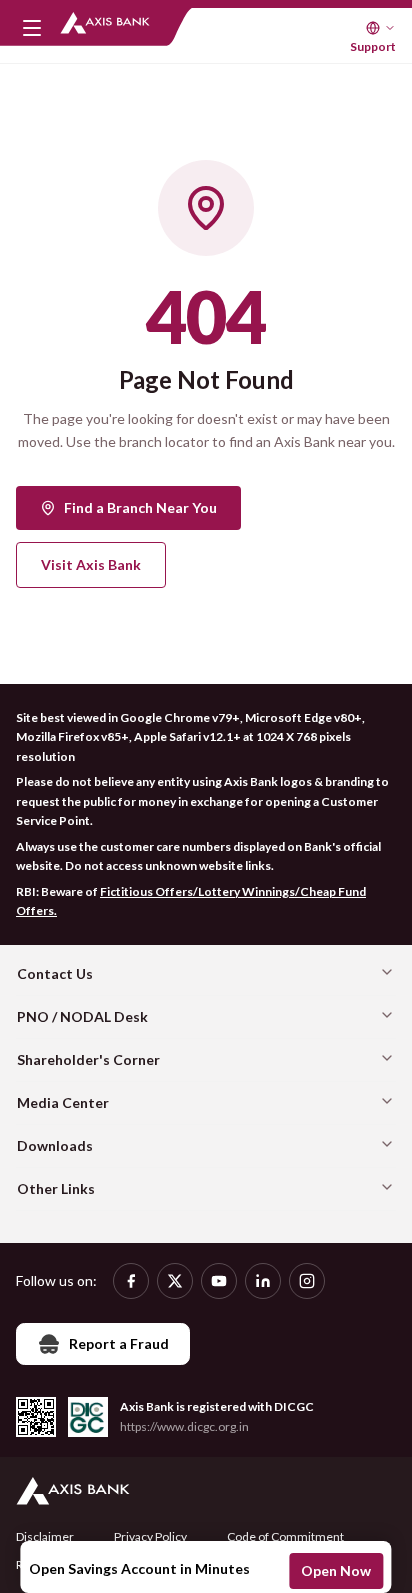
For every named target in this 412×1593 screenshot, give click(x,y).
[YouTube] (219, 1281)
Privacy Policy (150, 1536)
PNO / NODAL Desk (82, 1016)
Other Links (56, 1188)
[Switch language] (381, 28)
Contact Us (55, 973)
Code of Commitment (285, 1536)
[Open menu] (32, 28)
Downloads (55, 1145)
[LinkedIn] (263, 1281)
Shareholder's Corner (88, 1059)
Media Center (63, 1102)
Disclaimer (45, 1536)
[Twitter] (175, 1281)
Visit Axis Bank (91, 564)
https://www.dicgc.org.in (184, 1426)
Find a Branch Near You (140, 507)
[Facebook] (131, 1281)
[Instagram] (307, 1281)
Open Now (336, 1570)
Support (373, 46)
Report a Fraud (119, 1343)
